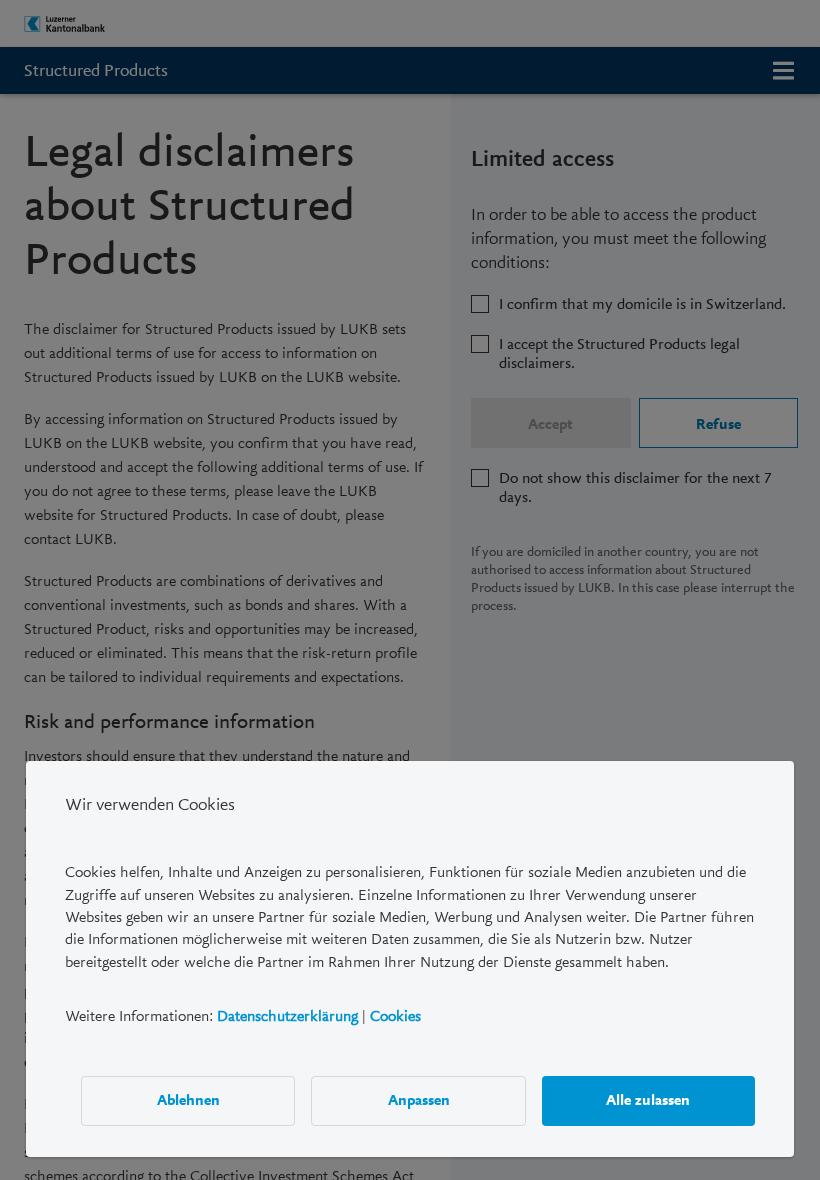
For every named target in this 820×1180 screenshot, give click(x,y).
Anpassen (419, 1100)
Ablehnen (188, 1100)
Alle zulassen (648, 1100)
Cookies (395, 1016)
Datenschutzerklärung (287, 1016)
